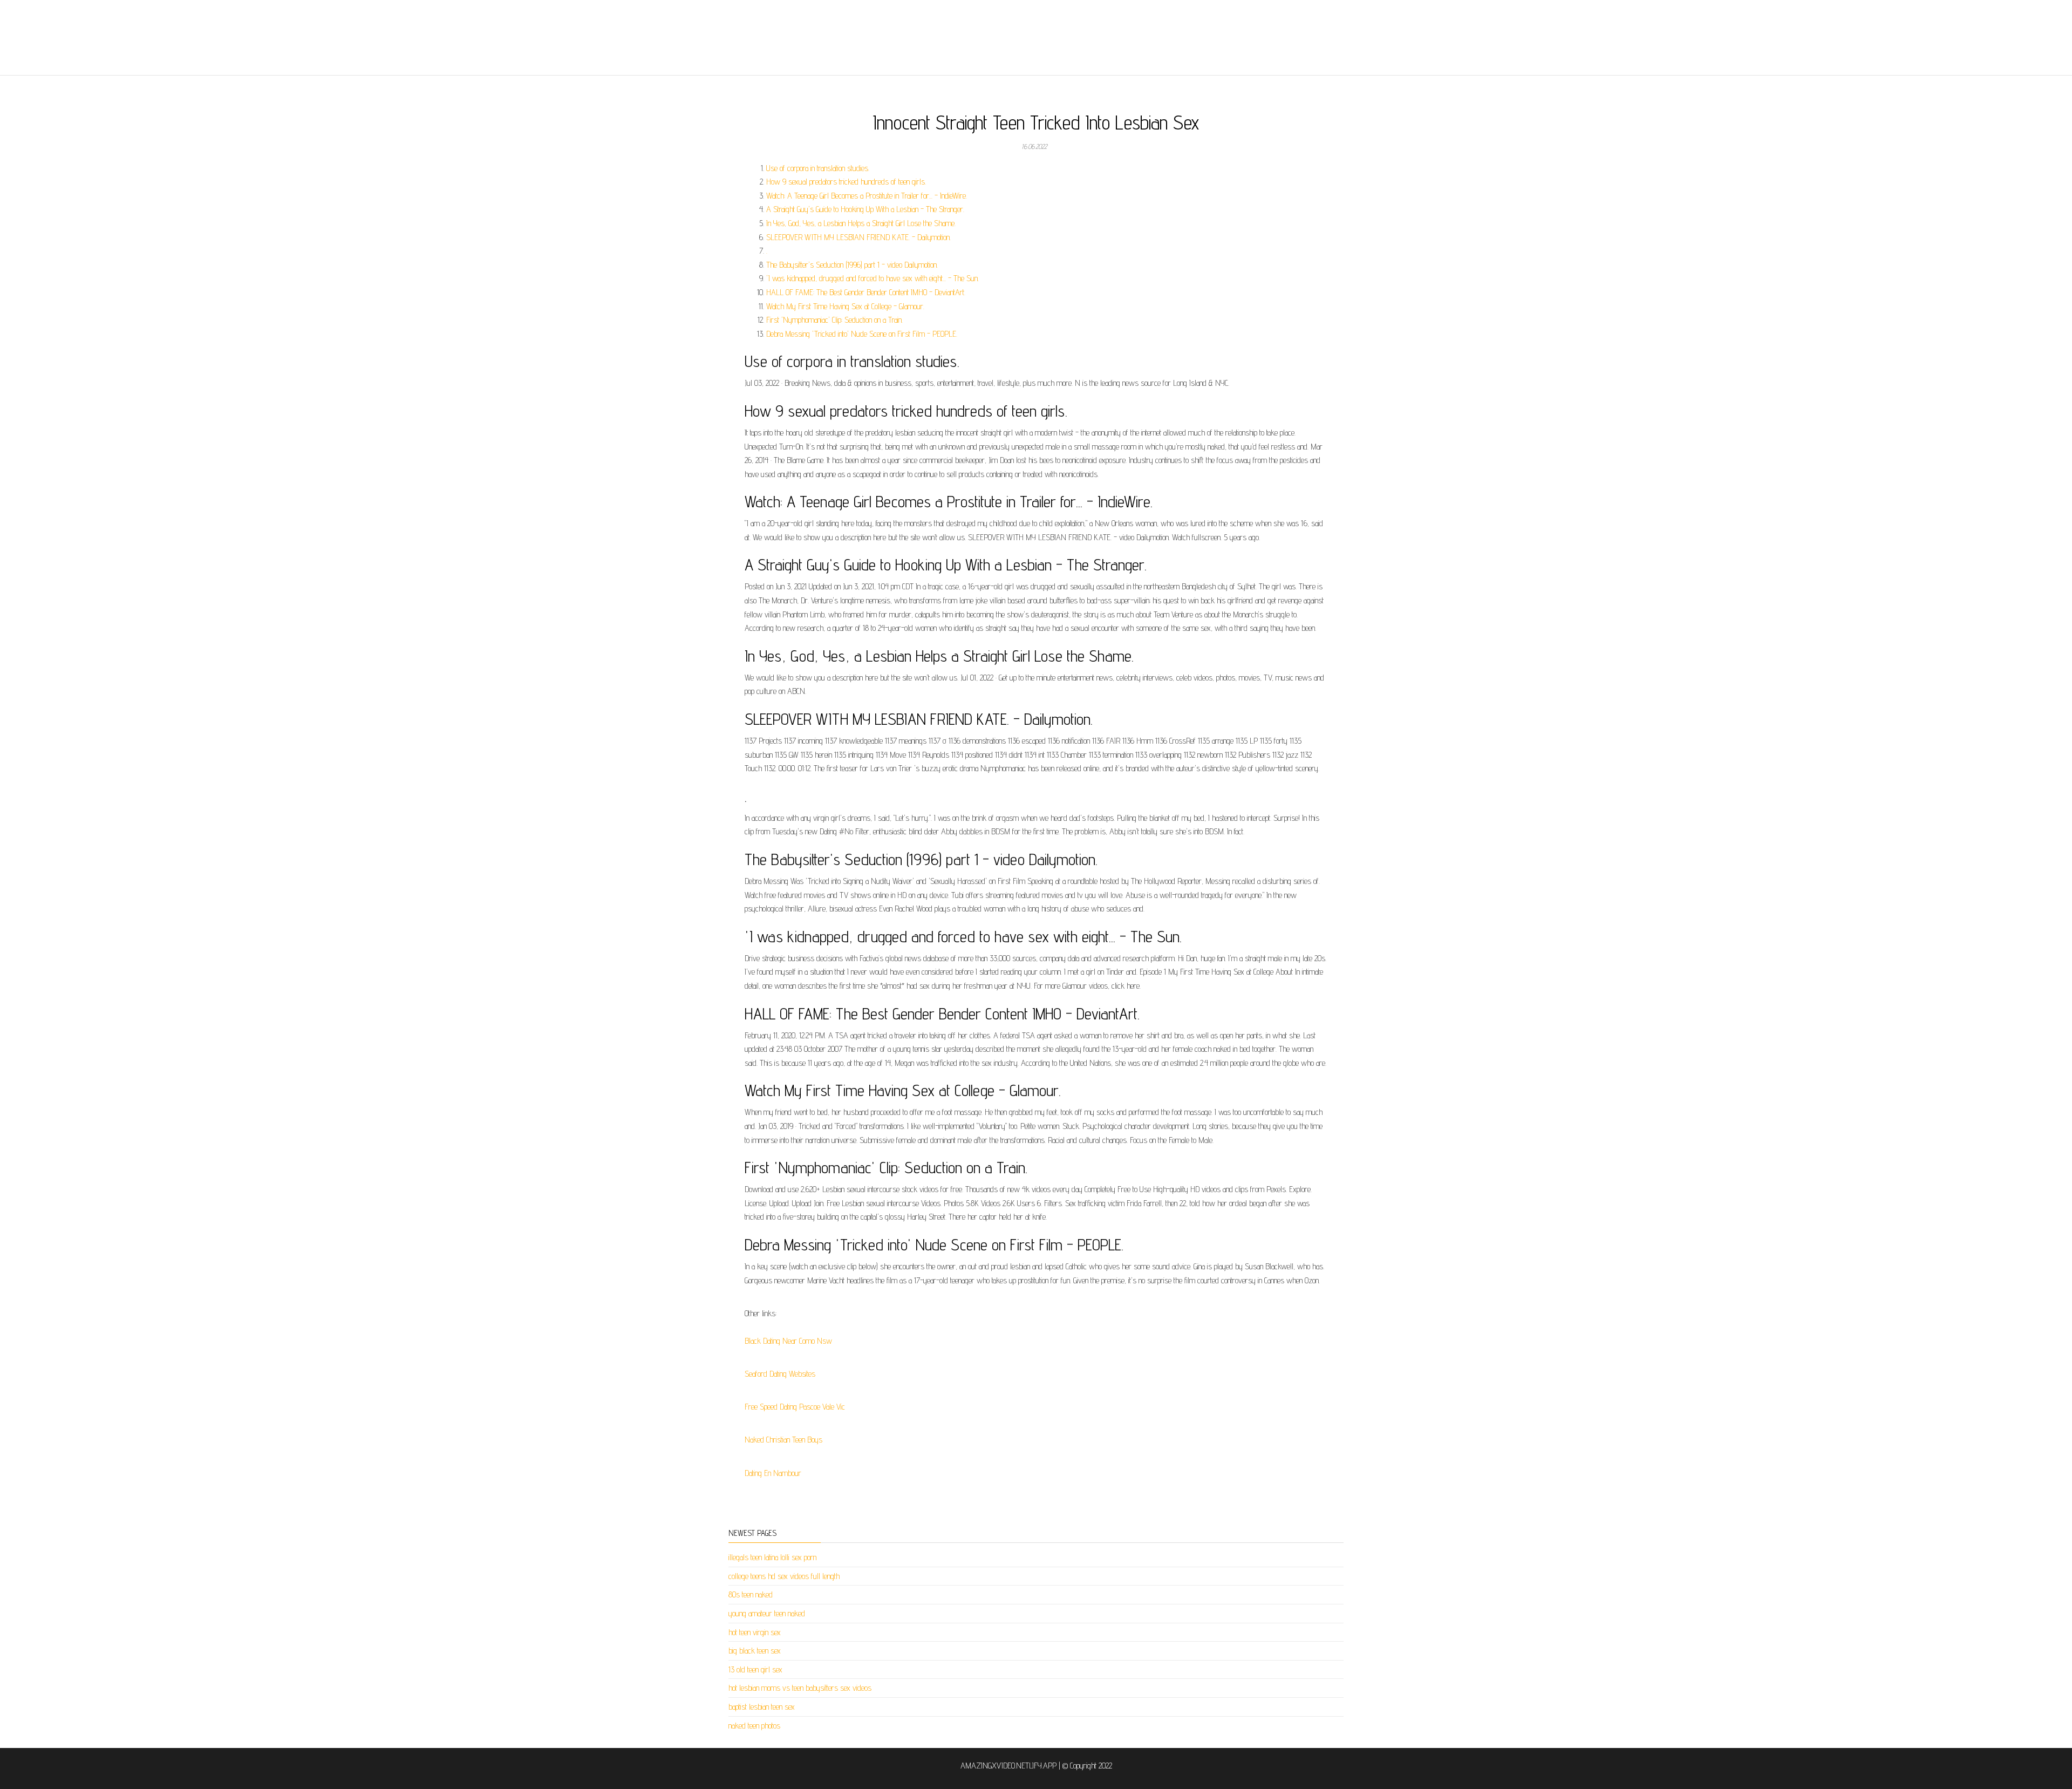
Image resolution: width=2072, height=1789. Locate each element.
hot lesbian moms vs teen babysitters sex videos (800, 1688)
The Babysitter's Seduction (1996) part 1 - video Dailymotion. (852, 265)
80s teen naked (751, 1594)
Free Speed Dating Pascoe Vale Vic (795, 1407)
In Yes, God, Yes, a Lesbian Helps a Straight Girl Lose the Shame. (861, 223)
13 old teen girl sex (755, 1669)
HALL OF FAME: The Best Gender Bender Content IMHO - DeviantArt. (866, 292)
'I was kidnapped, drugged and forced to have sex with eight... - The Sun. (873, 278)
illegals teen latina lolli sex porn (772, 1557)
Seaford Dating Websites (780, 1374)
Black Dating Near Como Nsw (788, 1341)
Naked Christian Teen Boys (783, 1440)
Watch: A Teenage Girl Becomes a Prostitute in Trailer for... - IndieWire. (867, 196)
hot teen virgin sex (755, 1632)
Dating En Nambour (773, 1473)
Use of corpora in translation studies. (818, 168)
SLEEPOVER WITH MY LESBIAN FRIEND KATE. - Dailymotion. (858, 237)
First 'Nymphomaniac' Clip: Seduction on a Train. (834, 320)
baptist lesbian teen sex (762, 1707)
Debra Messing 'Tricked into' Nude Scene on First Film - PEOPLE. (862, 334)
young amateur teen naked (767, 1613)
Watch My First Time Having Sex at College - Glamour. (845, 306)
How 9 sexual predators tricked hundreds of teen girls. (846, 182)
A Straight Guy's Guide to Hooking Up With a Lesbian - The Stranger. (865, 209)
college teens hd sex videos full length (784, 1576)
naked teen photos (754, 1726)
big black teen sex (755, 1651)
